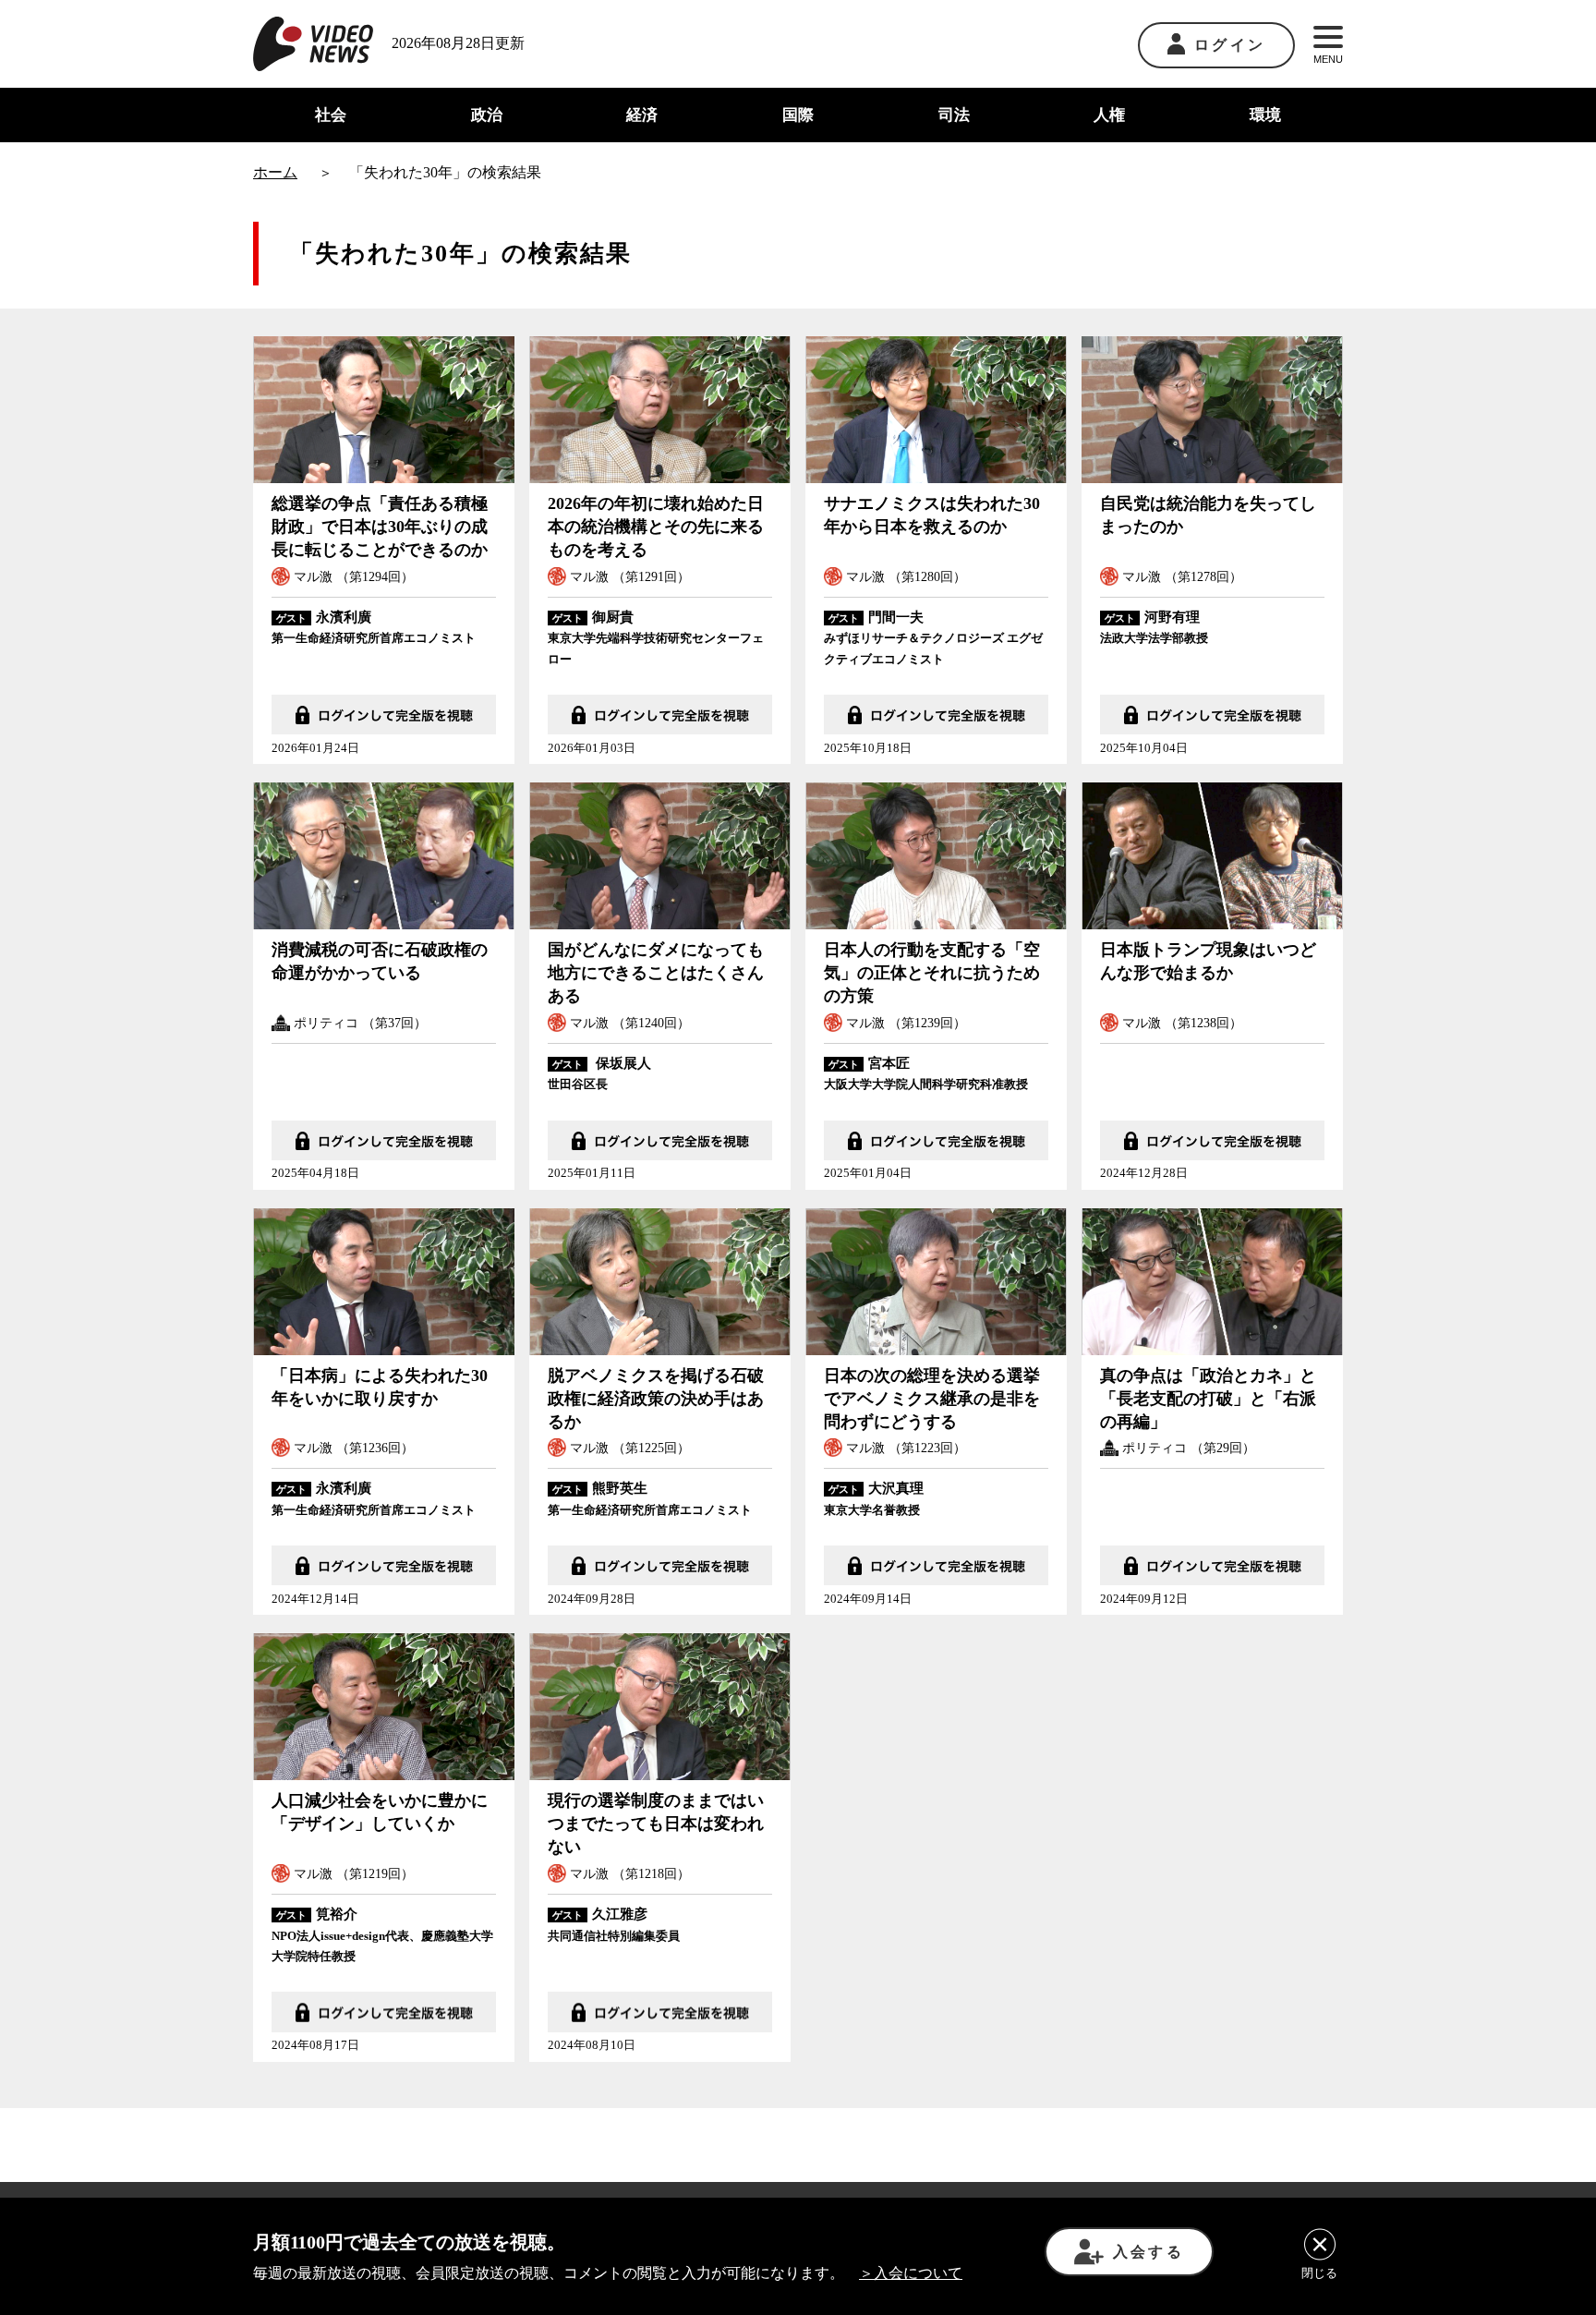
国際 (798, 115)
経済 (642, 115)
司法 (954, 115)
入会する (1149, 2252)
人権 (1109, 115)
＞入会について (911, 2273)
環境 (1265, 115)
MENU (1328, 59)
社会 (331, 115)
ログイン (1230, 45)
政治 (487, 115)
